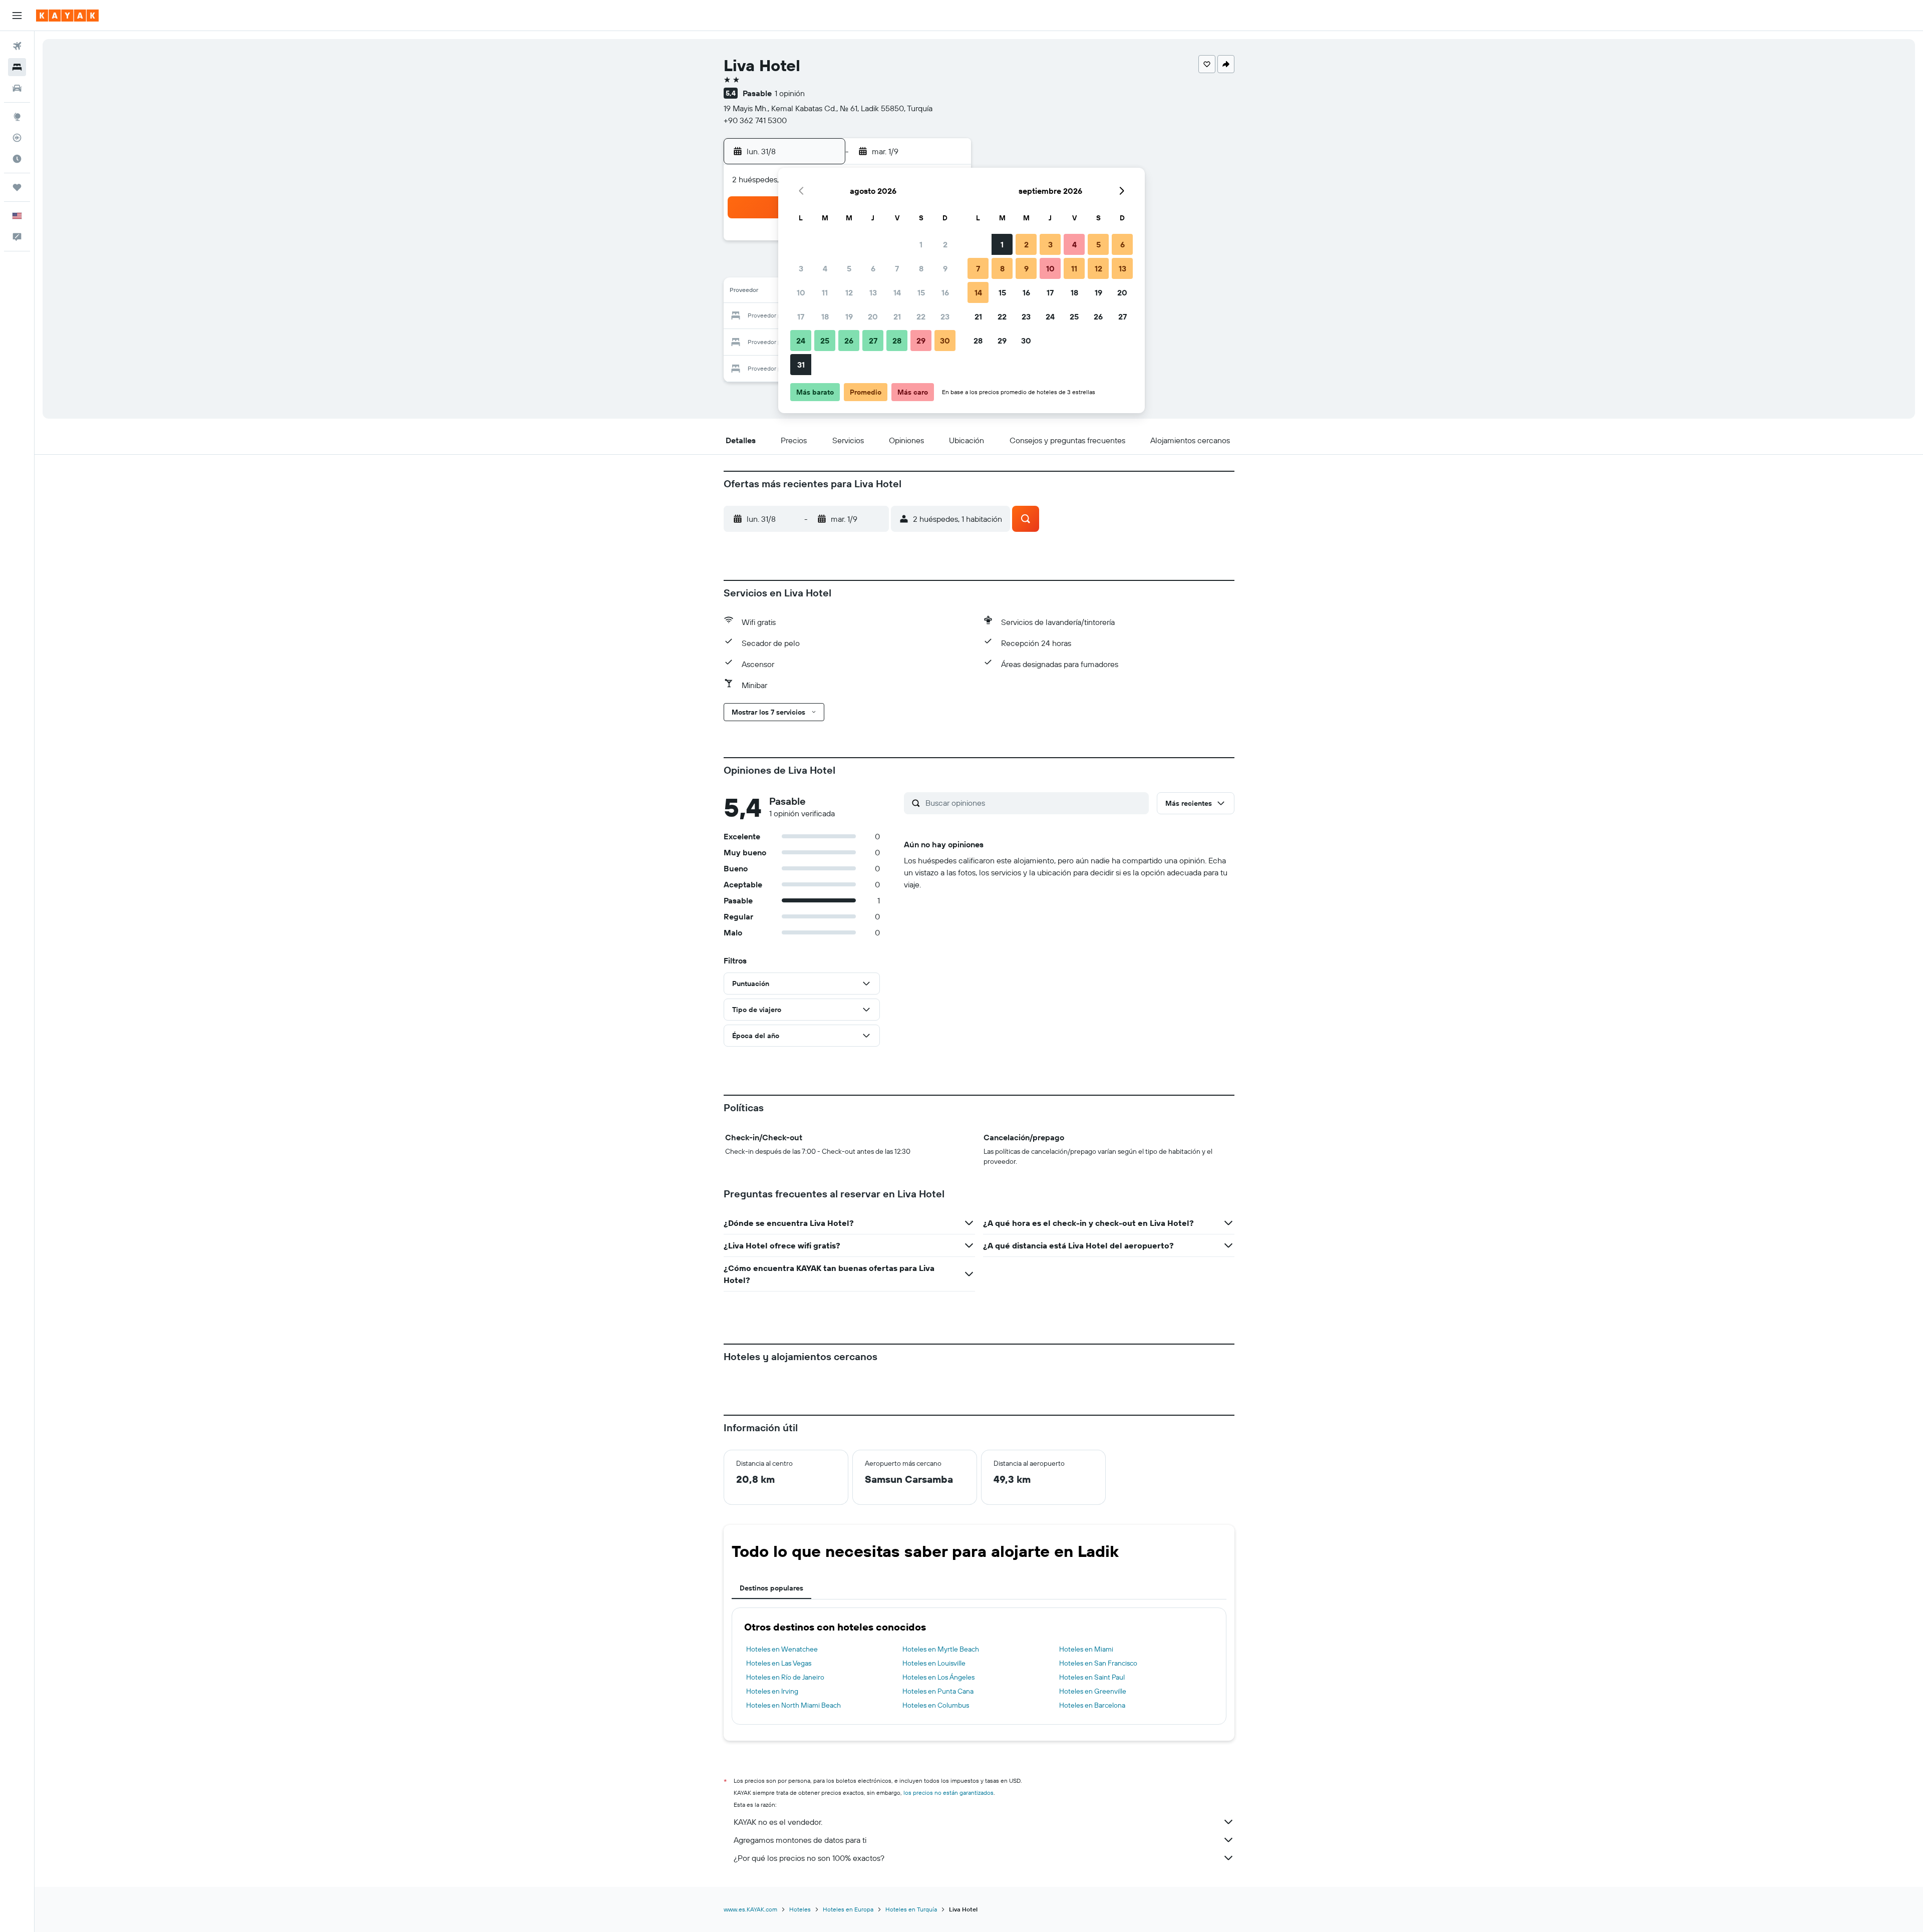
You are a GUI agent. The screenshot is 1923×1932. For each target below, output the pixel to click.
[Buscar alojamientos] (17, 67)
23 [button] (945, 316)
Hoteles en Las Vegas (779, 1663)
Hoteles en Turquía (911, 1909)
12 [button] (849, 292)
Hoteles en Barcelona (1092, 1705)
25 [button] (825, 341)
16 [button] (945, 292)
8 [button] (921, 268)
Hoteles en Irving (772, 1691)
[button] (17, 16)
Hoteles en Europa (848, 1909)
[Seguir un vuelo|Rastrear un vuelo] (17, 138)
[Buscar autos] (17, 88)
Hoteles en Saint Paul (1092, 1677)
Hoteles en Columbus (936, 1705)
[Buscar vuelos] (17, 46)
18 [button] (825, 316)
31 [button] (801, 365)
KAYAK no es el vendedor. (778, 1822)
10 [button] (801, 292)
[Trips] (17, 187)
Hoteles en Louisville (934, 1663)
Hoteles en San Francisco (1098, 1663)
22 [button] (921, 316)
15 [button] (921, 292)
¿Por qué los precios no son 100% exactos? (809, 1858)
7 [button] (897, 268)
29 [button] (921, 341)
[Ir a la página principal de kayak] (67, 16)
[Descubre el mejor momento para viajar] (17, 159)
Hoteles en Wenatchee (782, 1649)
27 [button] (873, 341)
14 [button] (897, 292)
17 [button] (801, 316)
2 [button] (945, 244)
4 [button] (825, 268)
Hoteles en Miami (1086, 1649)
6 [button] (873, 268)
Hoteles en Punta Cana (938, 1691)
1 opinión (790, 93)
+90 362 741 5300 (755, 120)
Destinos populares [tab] (771, 1588)
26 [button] (849, 341)
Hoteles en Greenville (1093, 1691)
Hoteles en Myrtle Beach (941, 1649)
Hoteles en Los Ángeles (938, 1677)
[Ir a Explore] (17, 117)
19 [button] (849, 316)
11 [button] (825, 292)
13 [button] (873, 292)
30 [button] (945, 341)
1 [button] (921, 244)
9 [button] (945, 268)
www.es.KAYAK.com (750, 1909)
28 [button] (897, 341)
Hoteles (800, 1909)
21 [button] (897, 316)
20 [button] (873, 316)
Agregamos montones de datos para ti (800, 1840)
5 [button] (849, 268)
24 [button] (801, 341)
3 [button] (801, 268)
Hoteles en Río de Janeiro (785, 1677)
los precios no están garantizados (948, 1793)
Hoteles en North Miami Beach (793, 1705)
